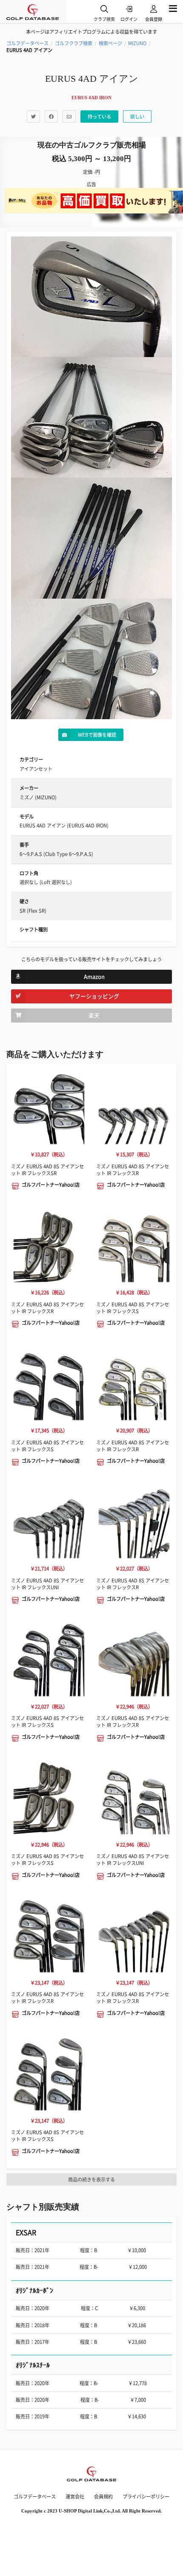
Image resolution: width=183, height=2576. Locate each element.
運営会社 (75, 2497)
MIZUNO (137, 43)
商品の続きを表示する (91, 2180)
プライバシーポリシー (146, 2497)
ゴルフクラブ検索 (74, 43)
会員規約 (103, 2497)
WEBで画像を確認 (97, 735)
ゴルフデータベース (27, 43)
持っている (99, 117)
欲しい (137, 117)
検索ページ (110, 43)
